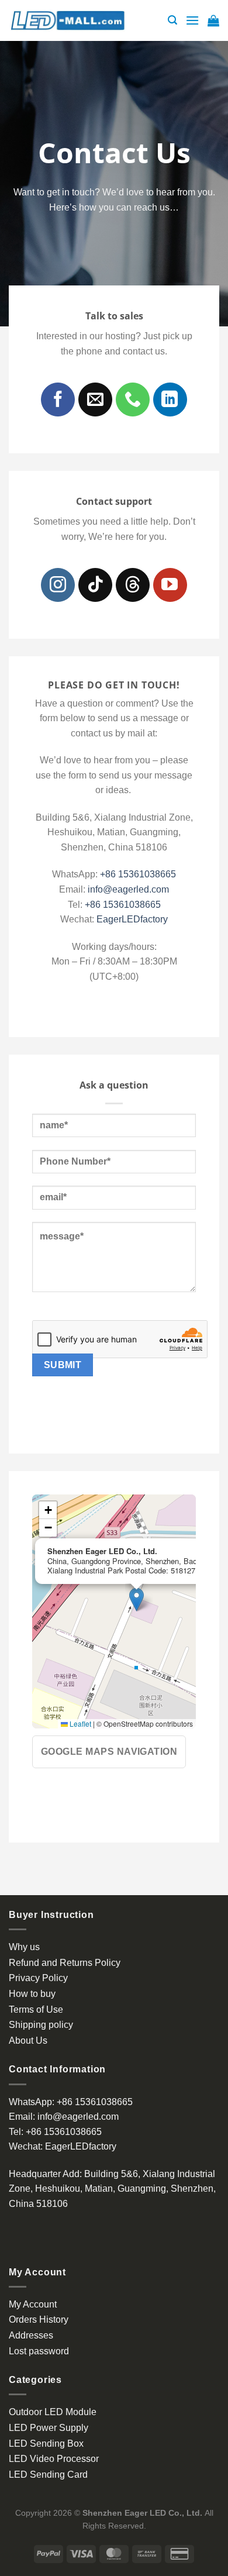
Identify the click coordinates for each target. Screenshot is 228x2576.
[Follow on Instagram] (58, 585)
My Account (33, 2304)
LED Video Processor (54, 2459)
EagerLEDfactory (132, 919)
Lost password (39, 2351)
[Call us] (133, 400)
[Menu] (192, 20)
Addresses (31, 2335)
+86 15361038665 (138, 874)
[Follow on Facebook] (58, 400)
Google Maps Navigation (109, 1752)
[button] (137, 1599)
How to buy (32, 1994)
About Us (28, 2041)
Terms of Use (36, 2010)
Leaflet (80, 1723)
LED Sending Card (48, 2475)
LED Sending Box (46, 2444)
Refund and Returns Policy (65, 1963)
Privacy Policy (38, 1978)
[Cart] (213, 20)
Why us (24, 1947)
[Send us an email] (95, 400)
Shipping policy (41, 2025)
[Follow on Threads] (133, 585)
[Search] (172, 20)
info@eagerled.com (128, 889)
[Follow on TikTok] (95, 585)
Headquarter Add (44, 2174)
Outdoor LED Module (53, 2412)
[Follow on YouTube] (170, 585)
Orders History (39, 2320)
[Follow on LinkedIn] (170, 400)
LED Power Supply (49, 2428)
